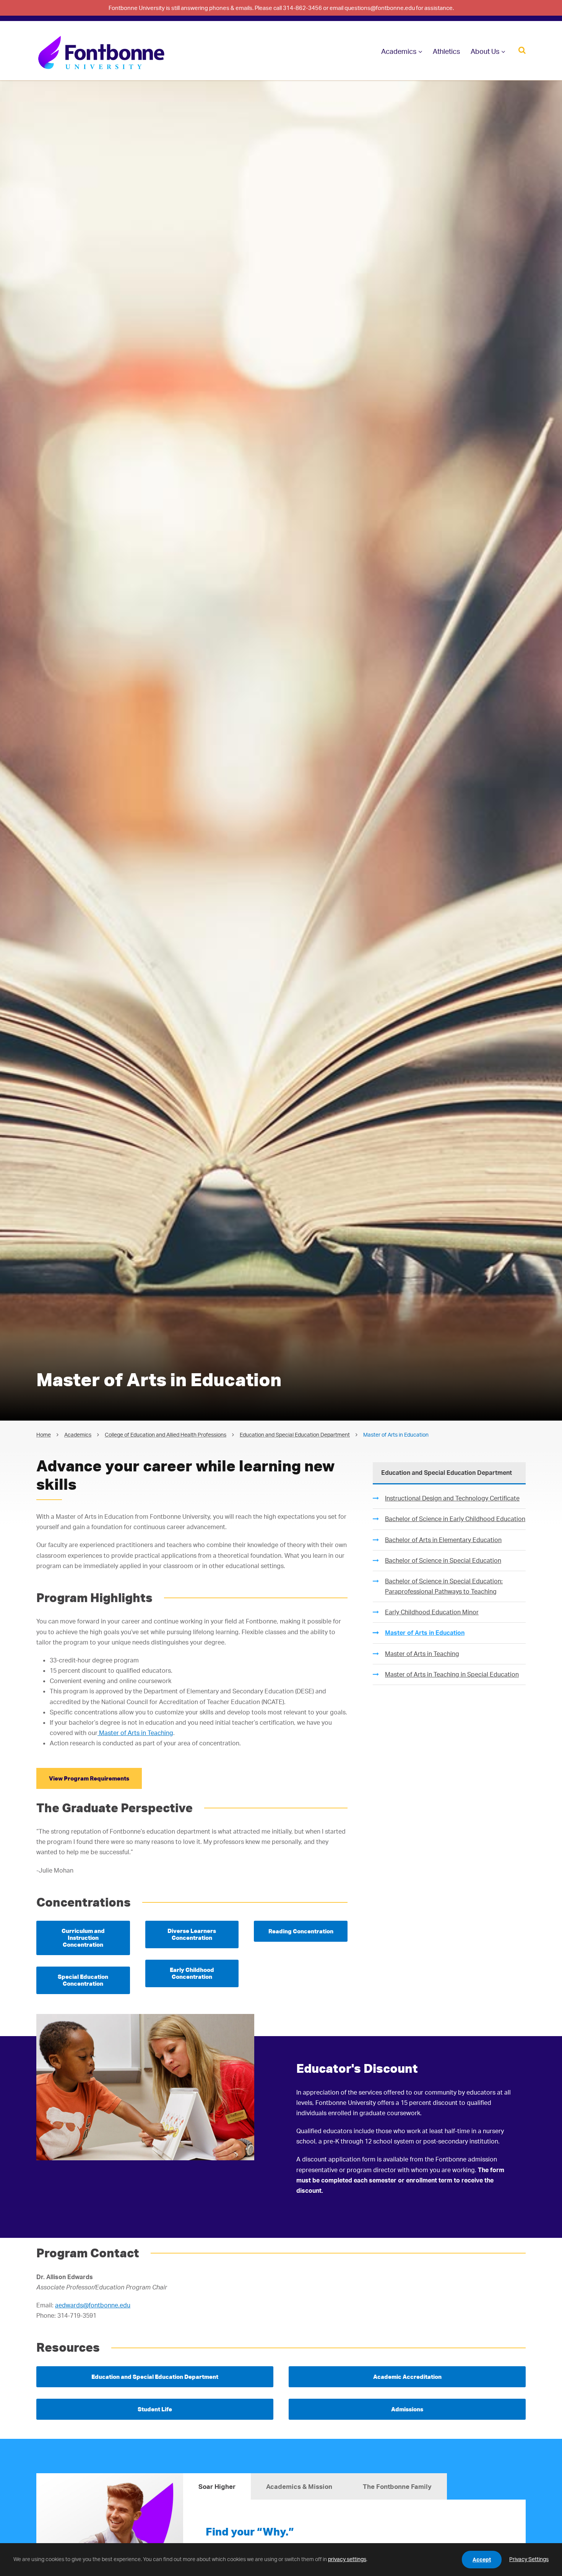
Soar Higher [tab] (217, 2486)
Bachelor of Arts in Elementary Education (443, 1540)
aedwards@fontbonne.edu (93, 2305)
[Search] (522, 49)
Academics (399, 51)
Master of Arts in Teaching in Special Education (452, 1674)
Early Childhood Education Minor (432, 1612)
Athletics (446, 51)
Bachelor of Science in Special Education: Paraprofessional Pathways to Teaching (444, 1586)
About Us (485, 51)
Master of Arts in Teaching (135, 1733)
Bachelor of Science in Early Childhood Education (455, 1519)
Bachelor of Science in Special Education (443, 1560)
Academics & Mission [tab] (299, 2486)
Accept (482, 2559)
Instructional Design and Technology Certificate (452, 1498)
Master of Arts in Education (425, 1633)
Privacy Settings (529, 2559)
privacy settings (347, 2559)
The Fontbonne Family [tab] (397, 2486)
